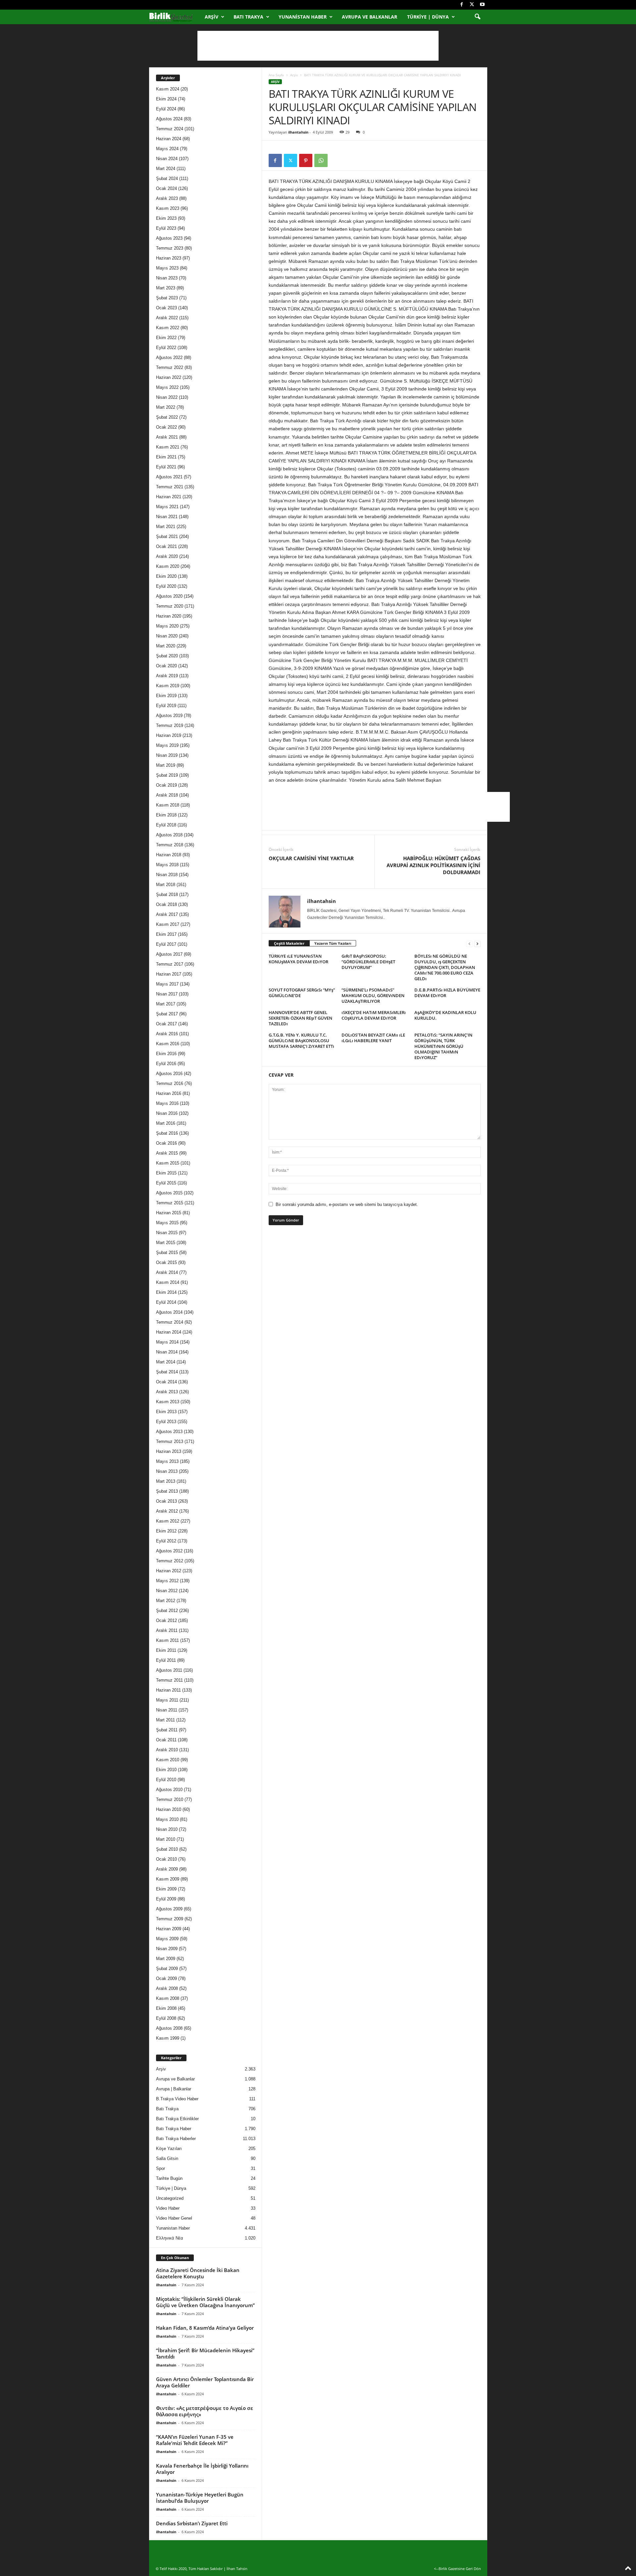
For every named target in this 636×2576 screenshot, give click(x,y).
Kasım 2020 (168, 566)
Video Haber (168, 2208)
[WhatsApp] (321, 160)
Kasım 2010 (168, 1760)
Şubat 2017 (167, 1014)
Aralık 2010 (167, 1750)
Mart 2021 (166, 527)
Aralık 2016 (167, 1034)
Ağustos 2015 (169, 1193)
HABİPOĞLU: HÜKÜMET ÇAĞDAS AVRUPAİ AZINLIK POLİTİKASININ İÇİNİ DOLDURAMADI (433, 865)
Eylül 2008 (166, 2018)
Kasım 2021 (168, 447)
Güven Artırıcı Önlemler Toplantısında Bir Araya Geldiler (205, 2382)
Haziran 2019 (169, 735)
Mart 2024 (166, 169)
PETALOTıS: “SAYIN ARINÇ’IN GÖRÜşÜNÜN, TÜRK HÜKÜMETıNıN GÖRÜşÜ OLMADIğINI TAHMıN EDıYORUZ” (443, 1046)
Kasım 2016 (168, 1044)
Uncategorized (170, 2198)
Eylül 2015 (166, 1183)
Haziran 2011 (168, 1690)
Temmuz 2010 (170, 1799)
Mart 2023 (166, 288)
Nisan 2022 (167, 397)
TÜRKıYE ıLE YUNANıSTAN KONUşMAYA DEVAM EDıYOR (298, 959)
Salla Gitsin (167, 2158)
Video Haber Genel (174, 2218)
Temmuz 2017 (170, 964)
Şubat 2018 (167, 895)
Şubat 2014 (167, 1372)
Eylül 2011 (166, 1660)
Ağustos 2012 (169, 1551)
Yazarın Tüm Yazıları (333, 943)
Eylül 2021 (166, 467)
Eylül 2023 (166, 228)
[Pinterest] (306, 160)
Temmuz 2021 (170, 487)
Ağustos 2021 (169, 477)
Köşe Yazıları (169, 2149)
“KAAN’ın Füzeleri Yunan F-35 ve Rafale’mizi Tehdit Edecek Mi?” (195, 2440)
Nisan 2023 (167, 278)
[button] (477, 17)
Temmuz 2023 (170, 248)
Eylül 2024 (166, 109)
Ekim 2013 (166, 1412)
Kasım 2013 (168, 1402)
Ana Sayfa (276, 75)
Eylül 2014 (166, 1302)
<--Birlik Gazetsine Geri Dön (457, 2569)
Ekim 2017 (166, 934)
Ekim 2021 (166, 457)
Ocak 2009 (166, 1978)
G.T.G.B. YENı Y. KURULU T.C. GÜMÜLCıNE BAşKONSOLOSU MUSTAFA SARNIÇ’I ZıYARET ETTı (301, 1041)
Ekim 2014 (166, 1292)
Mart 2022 (166, 407)
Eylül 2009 (166, 1899)
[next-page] (477, 944)
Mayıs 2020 (167, 626)
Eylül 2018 (166, 825)
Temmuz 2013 (170, 1441)
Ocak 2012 (166, 1620)
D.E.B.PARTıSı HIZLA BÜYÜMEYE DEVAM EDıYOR (447, 993)
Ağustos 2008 (169, 2028)
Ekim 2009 (166, 1889)
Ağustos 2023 (169, 238)
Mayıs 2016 (167, 1103)
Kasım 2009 (168, 1879)
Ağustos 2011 (169, 1670)
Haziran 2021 (169, 497)
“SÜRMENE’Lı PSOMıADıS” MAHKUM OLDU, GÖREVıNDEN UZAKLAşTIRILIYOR (373, 995)
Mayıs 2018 (167, 865)
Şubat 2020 (167, 656)
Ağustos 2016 (169, 1074)
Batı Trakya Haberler (176, 2139)
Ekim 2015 (166, 1173)
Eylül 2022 (166, 348)
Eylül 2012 (166, 1541)
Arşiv (212, 17)
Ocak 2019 (166, 785)
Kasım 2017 (168, 924)
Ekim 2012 (166, 1531)
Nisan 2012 (167, 1591)
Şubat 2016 (167, 1133)
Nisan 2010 (167, 1829)
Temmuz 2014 (170, 1322)
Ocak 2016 (166, 1143)
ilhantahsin (298, 132)
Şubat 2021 (167, 537)
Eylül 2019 (166, 706)
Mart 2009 (166, 1959)
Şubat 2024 (167, 179)
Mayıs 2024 (167, 149)
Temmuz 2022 (170, 367)
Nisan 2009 (167, 1949)
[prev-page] (469, 944)
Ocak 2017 (166, 1024)
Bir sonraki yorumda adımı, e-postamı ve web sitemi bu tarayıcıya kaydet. (347, 1204)
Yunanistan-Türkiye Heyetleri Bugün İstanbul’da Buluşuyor (200, 2498)
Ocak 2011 (166, 1740)
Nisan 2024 (167, 159)
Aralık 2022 (167, 318)
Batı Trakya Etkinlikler (177, 2119)
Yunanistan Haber (303, 17)
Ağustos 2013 (169, 1432)
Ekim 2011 (166, 1650)
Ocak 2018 (166, 904)
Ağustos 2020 (169, 596)
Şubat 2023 (167, 298)
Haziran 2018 (169, 855)
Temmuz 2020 (170, 606)
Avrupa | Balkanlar (174, 2089)
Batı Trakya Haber (174, 2129)
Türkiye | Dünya (428, 17)
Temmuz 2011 (169, 1680)
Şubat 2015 (167, 1253)
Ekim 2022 (166, 338)
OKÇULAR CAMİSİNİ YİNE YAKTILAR (311, 858)
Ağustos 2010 (169, 1790)
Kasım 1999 (168, 2038)
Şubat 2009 (167, 1969)
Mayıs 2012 (167, 1581)
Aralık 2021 (167, 437)
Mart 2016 (166, 1123)
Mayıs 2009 (167, 1939)
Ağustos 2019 (169, 716)
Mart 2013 (166, 1481)
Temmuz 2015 (170, 1203)
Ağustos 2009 (169, 1909)
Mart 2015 (166, 1243)
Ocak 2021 (166, 546)
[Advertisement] (318, 46)
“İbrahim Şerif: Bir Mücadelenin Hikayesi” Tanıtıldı (205, 2353)
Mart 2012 (166, 1601)
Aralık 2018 (167, 795)
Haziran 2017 (169, 974)
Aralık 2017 (167, 914)
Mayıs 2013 (167, 1461)
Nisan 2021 (167, 517)
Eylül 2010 (166, 1780)
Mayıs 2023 (167, 268)
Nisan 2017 (167, 994)
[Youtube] (482, 5)
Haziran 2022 (169, 377)
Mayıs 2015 (167, 1223)
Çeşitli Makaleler (289, 943)
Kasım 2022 (168, 328)
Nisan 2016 (167, 1113)
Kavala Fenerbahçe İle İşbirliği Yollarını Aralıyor (202, 2469)
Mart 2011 (165, 1720)
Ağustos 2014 (169, 1312)
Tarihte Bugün (169, 2178)
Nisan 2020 (167, 636)
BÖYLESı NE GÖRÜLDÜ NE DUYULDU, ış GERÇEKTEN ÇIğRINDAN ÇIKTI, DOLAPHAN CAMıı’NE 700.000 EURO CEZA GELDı (445, 967)
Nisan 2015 (167, 1233)
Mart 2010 (166, 1839)
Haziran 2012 (169, 1571)
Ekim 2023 (166, 218)
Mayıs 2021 (167, 507)
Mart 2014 (166, 1362)
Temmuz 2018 (170, 845)
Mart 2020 (166, 646)
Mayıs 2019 (167, 745)
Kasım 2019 (168, 686)
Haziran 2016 (169, 1093)
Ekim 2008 (166, 2008)
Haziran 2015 (169, 1213)
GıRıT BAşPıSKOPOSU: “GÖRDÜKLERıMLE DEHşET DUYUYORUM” (368, 962)
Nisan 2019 (167, 755)
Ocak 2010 (166, 1859)
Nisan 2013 (167, 1471)
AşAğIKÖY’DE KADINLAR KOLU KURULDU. (445, 1015)
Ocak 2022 (166, 427)
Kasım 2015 (168, 1163)
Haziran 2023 (169, 258)
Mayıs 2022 (167, 387)
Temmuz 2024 (170, 129)
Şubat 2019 (167, 775)
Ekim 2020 (166, 576)
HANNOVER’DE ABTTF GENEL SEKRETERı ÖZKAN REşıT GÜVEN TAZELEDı (300, 1018)
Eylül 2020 (166, 586)
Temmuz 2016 (170, 1083)
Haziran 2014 (169, 1332)
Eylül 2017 (166, 944)
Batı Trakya (248, 17)
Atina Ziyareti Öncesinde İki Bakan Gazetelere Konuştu (198, 2273)
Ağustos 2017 (169, 954)
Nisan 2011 (167, 1710)
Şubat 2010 (167, 1849)
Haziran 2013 (169, 1451)
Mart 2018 (166, 885)
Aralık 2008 (167, 1988)
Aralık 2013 (167, 1392)
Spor (160, 2168)
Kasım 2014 (168, 1282)
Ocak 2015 (166, 1262)
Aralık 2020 (167, 556)
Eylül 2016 (166, 1064)
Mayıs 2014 (167, 1342)
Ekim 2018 (166, 815)
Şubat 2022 (167, 417)
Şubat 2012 (167, 1611)
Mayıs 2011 (167, 1700)
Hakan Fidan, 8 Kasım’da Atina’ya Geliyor (205, 2328)
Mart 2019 (166, 765)
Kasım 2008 (168, 1998)
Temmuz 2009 (170, 1919)
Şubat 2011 (167, 1730)
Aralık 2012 (167, 1511)
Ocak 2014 (166, 1382)
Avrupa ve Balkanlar (370, 17)
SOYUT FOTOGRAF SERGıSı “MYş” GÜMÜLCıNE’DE (302, 993)
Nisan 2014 (167, 1352)
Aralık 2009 (167, 1869)
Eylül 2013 (166, 1422)
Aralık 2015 (167, 1153)
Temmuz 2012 (170, 1561)
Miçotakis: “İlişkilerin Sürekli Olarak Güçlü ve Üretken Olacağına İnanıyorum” (205, 2302)
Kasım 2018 (168, 805)
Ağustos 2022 (169, 358)
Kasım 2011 (167, 1640)
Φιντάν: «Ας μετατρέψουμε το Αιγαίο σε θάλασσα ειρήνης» (205, 2411)
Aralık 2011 (167, 1630)
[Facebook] (462, 5)
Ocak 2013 (166, 1501)
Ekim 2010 (166, 1770)
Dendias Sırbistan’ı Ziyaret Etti (192, 2523)
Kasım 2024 (168, 89)
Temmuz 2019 (170, 725)
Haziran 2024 (169, 139)
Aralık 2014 (167, 1272)
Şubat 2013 (167, 1491)
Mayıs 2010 (167, 1819)
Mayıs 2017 (167, 984)
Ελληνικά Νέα (170, 2238)
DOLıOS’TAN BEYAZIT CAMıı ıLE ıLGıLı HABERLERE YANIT (373, 1038)
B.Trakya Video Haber (177, 2099)
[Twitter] (472, 5)
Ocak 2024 (166, 188)
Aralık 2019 (167, 676)
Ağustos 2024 (169, 119)
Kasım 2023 (168, 208)
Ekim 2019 (166, 696)
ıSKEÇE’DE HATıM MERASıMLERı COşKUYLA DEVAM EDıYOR (374, 1015)
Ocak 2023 (166, 308)
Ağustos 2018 (169, 835)
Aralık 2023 (167, 198)
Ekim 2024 (166, 99)
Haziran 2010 (169, 1809)
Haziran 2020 (169, 616)
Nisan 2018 (167, 875)
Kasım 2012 (168, 1521)
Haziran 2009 (169, 1929)
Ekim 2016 (166, 1054)
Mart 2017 (166, 1004)
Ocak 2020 (166, 666)
